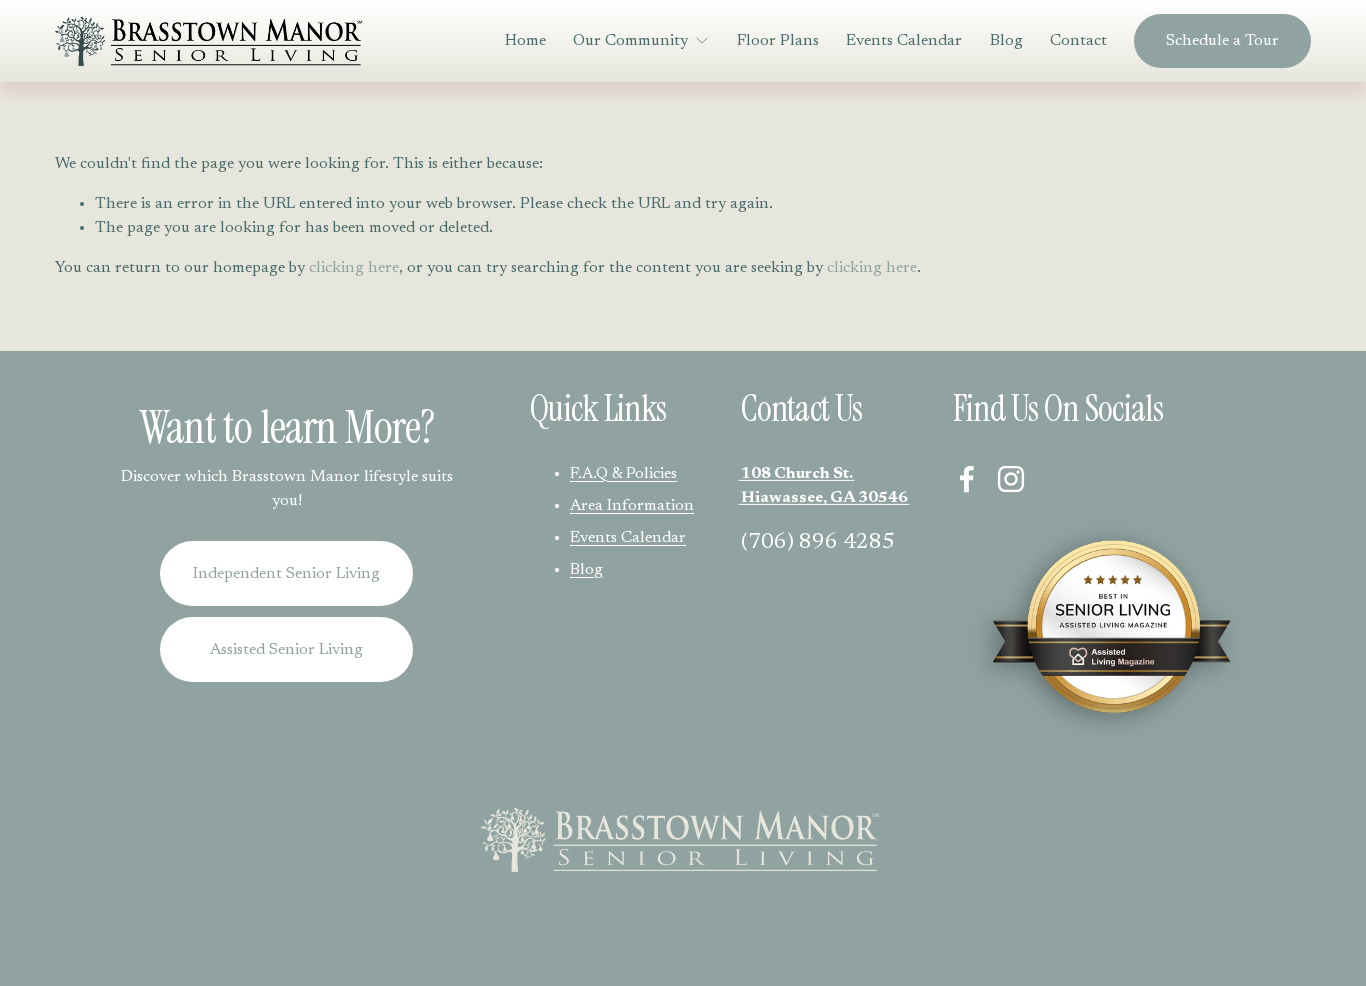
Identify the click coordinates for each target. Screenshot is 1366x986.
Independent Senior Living (286, 574)
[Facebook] (967, 479)
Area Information (632, 506)
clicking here (354, 268)
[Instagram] (1011, 479)
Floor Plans (778, 41)
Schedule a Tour (1222, 41)
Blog (1006, 41)
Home (525, 41)
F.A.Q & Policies (623, 474)
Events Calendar (904, 41)
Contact (1078, 41)
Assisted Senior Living (286, 650)
